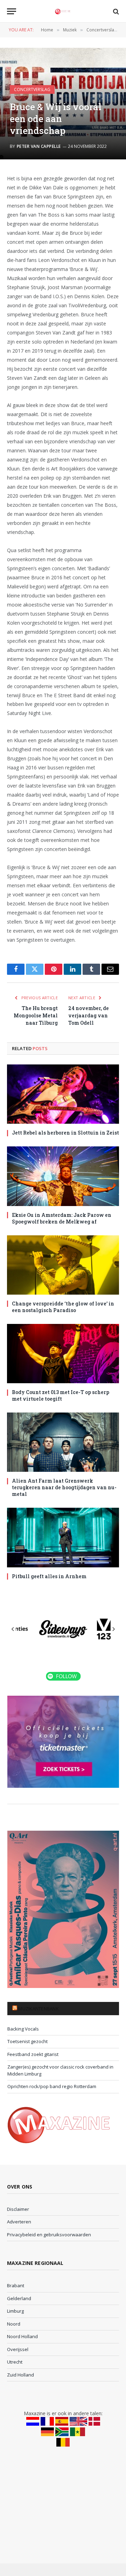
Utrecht (15, 2362)
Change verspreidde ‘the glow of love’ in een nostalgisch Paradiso (63, 1307)
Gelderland (19, 2298)
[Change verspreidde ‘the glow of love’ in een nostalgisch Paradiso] (63, 1265)
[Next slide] (113, 1629)
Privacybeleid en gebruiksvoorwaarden (49, 2235)
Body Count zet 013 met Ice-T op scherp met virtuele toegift (61, 1395)
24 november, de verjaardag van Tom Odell (89, 1015)
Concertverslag (32, 89)
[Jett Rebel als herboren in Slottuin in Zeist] (63, 1094)
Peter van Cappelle (39, 146)
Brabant (16, 2285)
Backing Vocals (23, 2029)
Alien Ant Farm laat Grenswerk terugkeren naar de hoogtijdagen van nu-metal (64, 1487)
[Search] (115, 11)
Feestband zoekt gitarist (33, 2054)
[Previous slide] (13, 1629)
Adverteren (19, 2222)
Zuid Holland (20, 2375)
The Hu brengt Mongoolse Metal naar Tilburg (36, 1015)
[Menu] (12, 11)
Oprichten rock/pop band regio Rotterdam (52, 2086)
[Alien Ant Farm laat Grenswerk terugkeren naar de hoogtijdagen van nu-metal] (63, 1442)
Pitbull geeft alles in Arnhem (49, 1576)
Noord (14, 2324)
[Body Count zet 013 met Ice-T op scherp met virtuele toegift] (63, 1354)
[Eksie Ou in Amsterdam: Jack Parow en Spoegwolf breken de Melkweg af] (63, 1176)
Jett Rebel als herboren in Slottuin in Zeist (65, 1133)
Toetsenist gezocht (27, 2041)
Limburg (15, 2311)
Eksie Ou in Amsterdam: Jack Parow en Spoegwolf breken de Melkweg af (62, 1218)
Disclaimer (18, 2209)
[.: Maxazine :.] (63, 11)
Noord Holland (22, 2336)
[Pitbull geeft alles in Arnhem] (63, 1537)
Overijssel (18, 2349)
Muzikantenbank (38, 2009)
